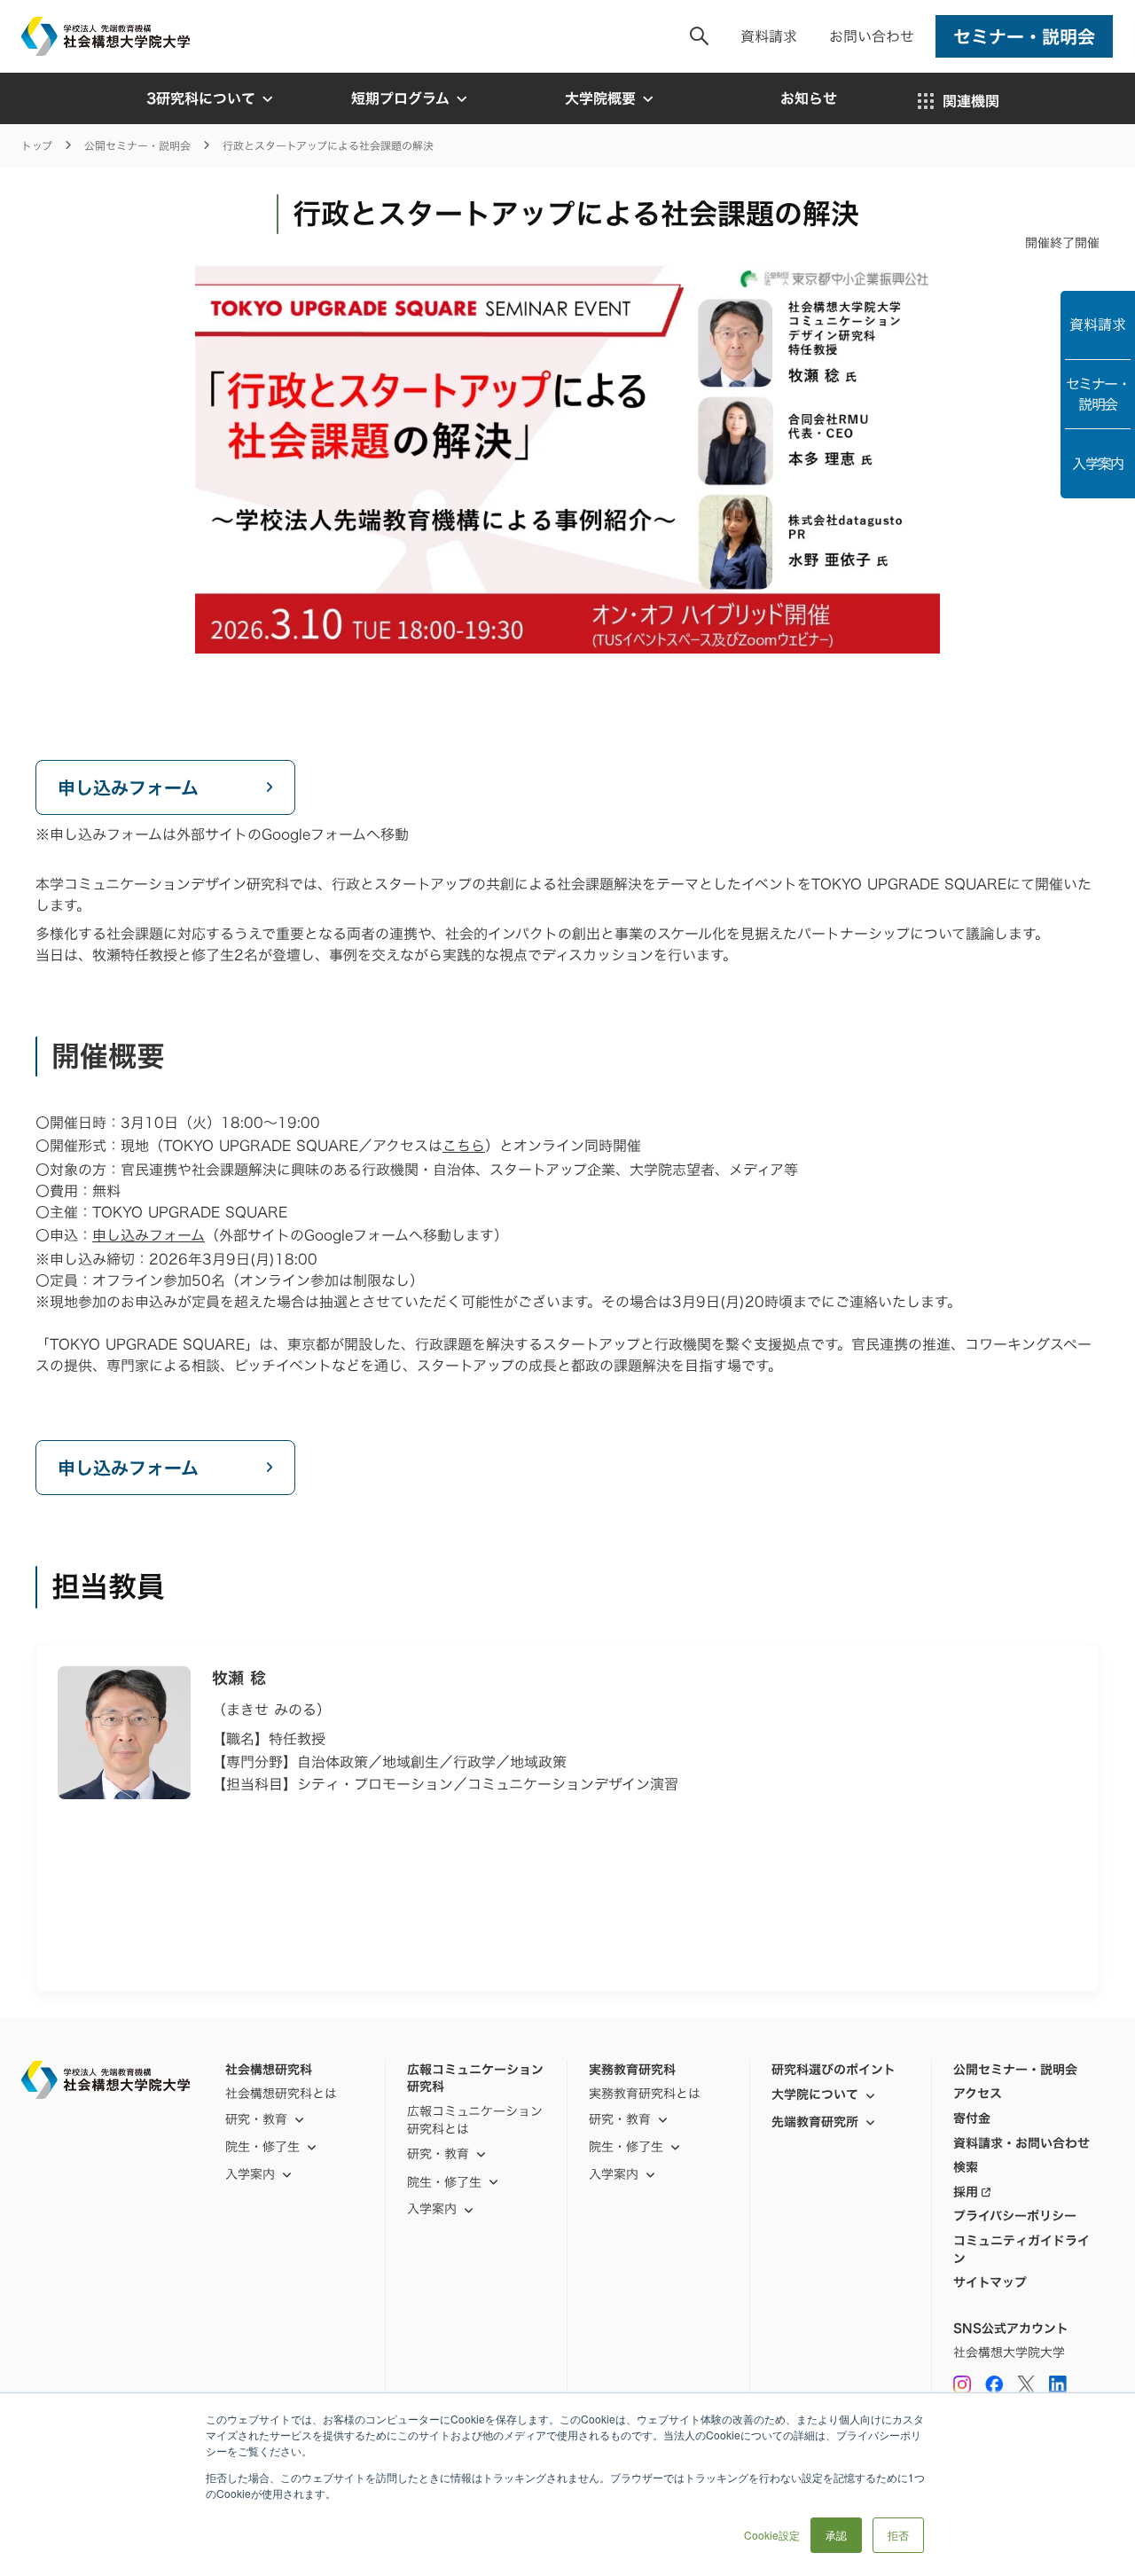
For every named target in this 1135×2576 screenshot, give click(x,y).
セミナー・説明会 (1098, 394)
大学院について (815, 2094)
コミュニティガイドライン (1021, 2249)
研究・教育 (256, 2119)
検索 (966, 2167)
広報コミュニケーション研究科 (475, 2078)
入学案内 (1098, 464)
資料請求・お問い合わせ (1021, 2143)
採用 (966, 2192)
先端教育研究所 (815, 2122)
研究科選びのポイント (834, 2070)
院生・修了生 (444, 2182)
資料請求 (769, 36)
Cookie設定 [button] (772, 2535)
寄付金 (972, 2118)
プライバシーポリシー (1015, 2216)
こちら (464, 1146)
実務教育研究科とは (645, 2094)
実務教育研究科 (632, 2070)
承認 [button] (836, 2535)
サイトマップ (990, 2282)
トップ (37, 146)
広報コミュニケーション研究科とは (475, 2120)
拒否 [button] (898, 2535)
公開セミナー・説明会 (137, 146)
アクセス (978, 2094)
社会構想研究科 (269, 2070)
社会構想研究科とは (281, 2094)
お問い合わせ (872, 36)
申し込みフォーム (149, 1235)
